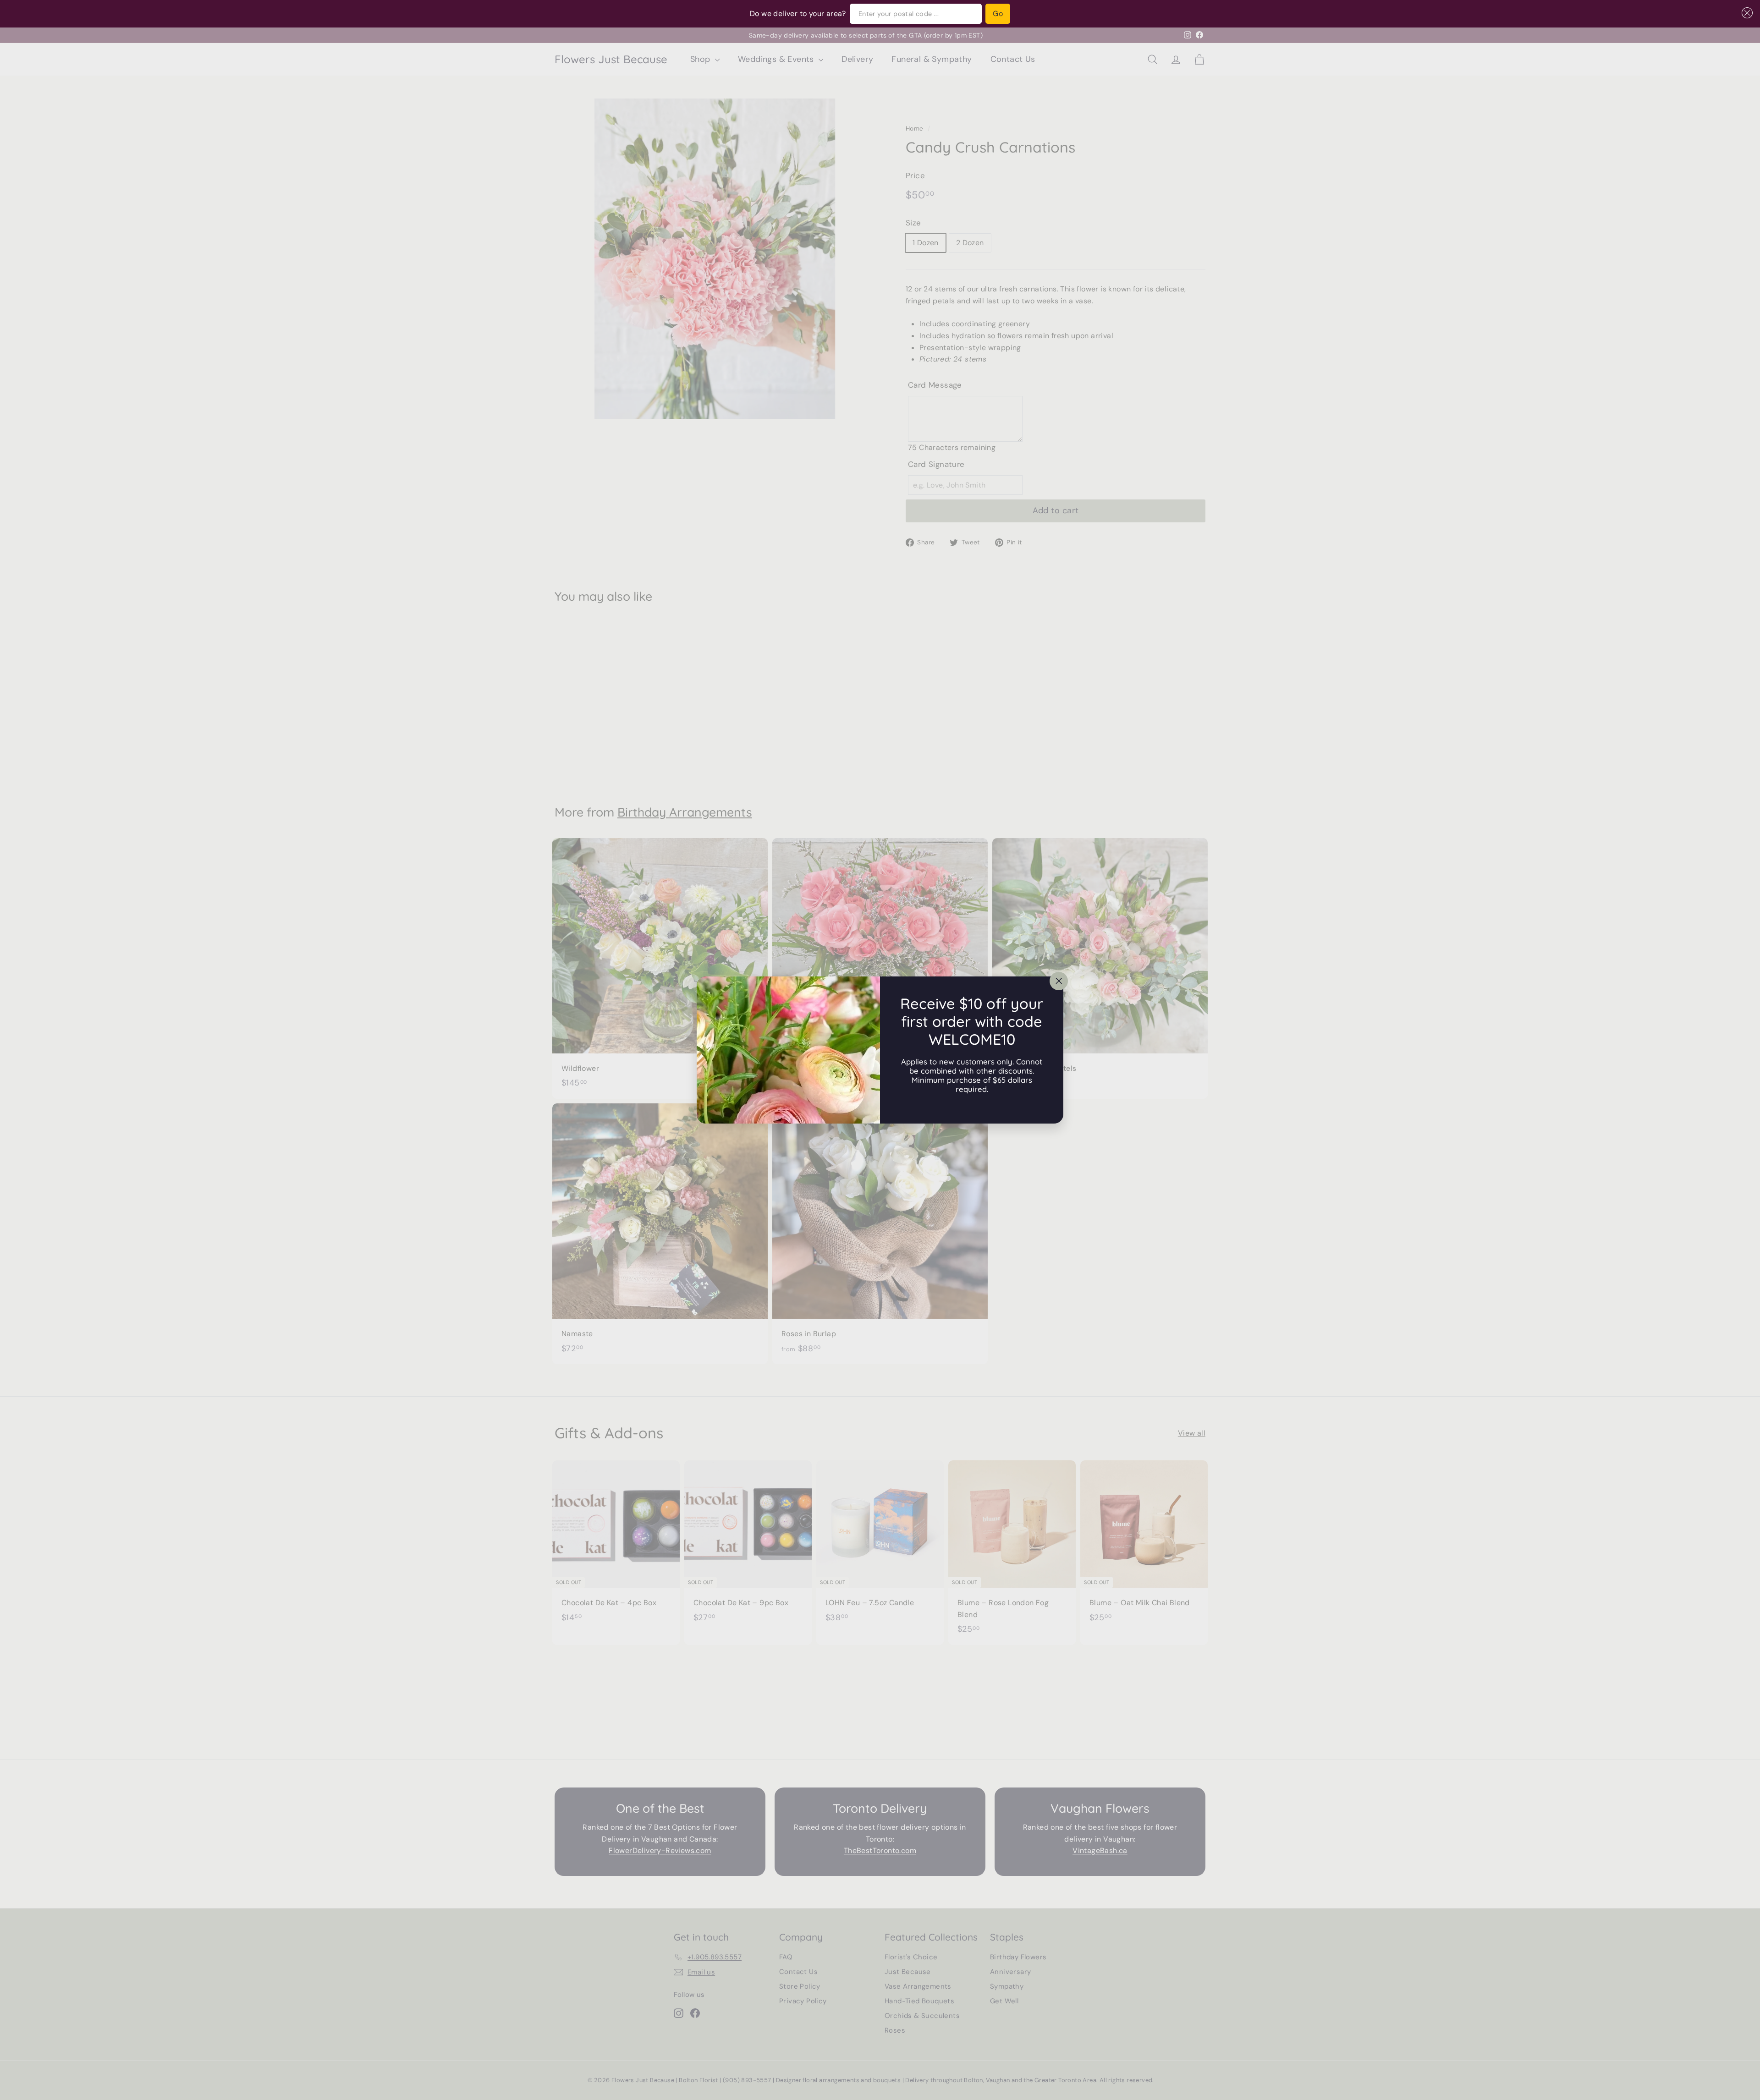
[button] (1745, 13)
